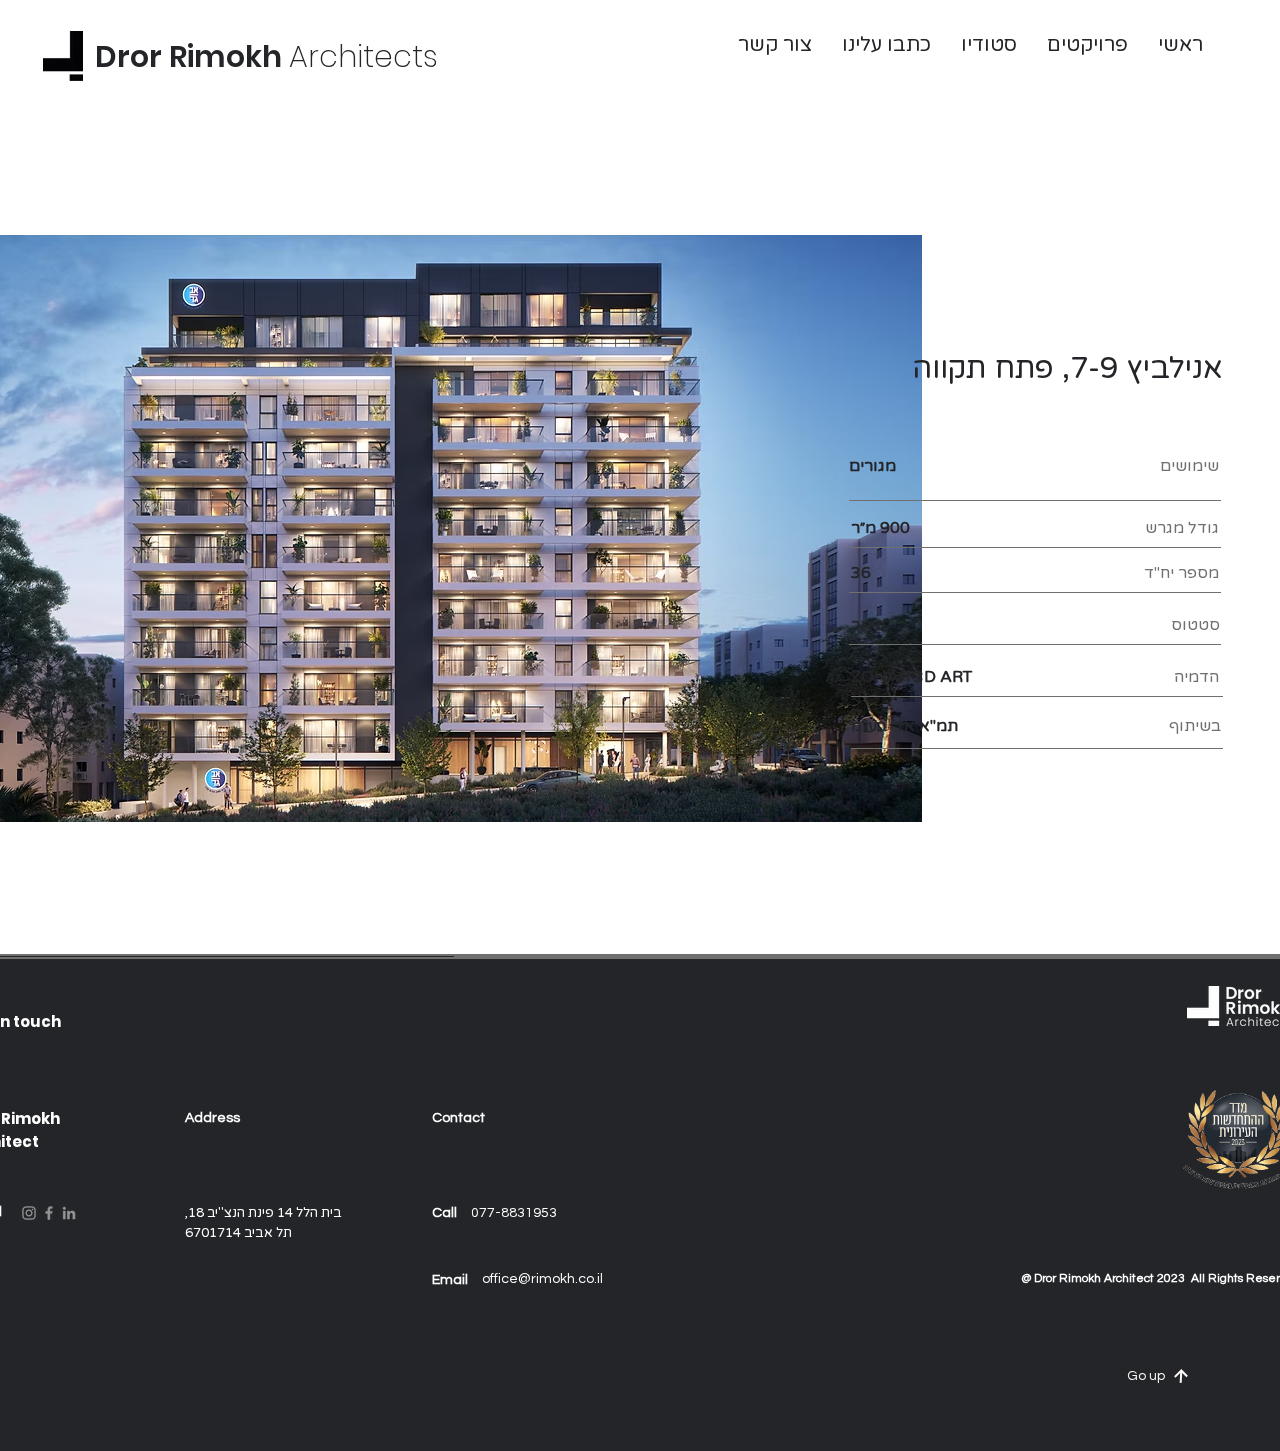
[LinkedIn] (69, 1213)
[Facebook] (49, 1213)
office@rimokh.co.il (542, 1279)
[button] (775, 45)
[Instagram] (29, 1213)
